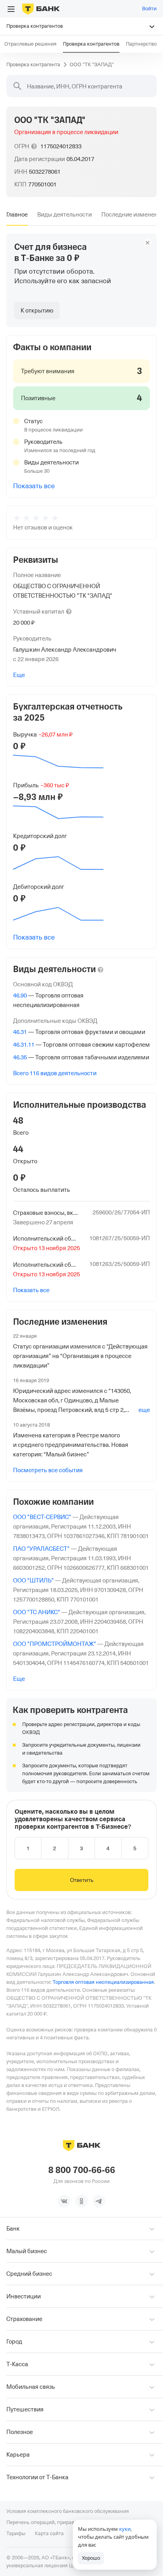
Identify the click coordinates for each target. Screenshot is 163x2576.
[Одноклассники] (81, 2201)
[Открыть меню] (11, 9)
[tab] (17, 215)
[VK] (64, 2201)
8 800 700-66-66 (82, 2170)
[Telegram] (99, 2201)
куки (125, 2529)
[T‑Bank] (41, 9)
